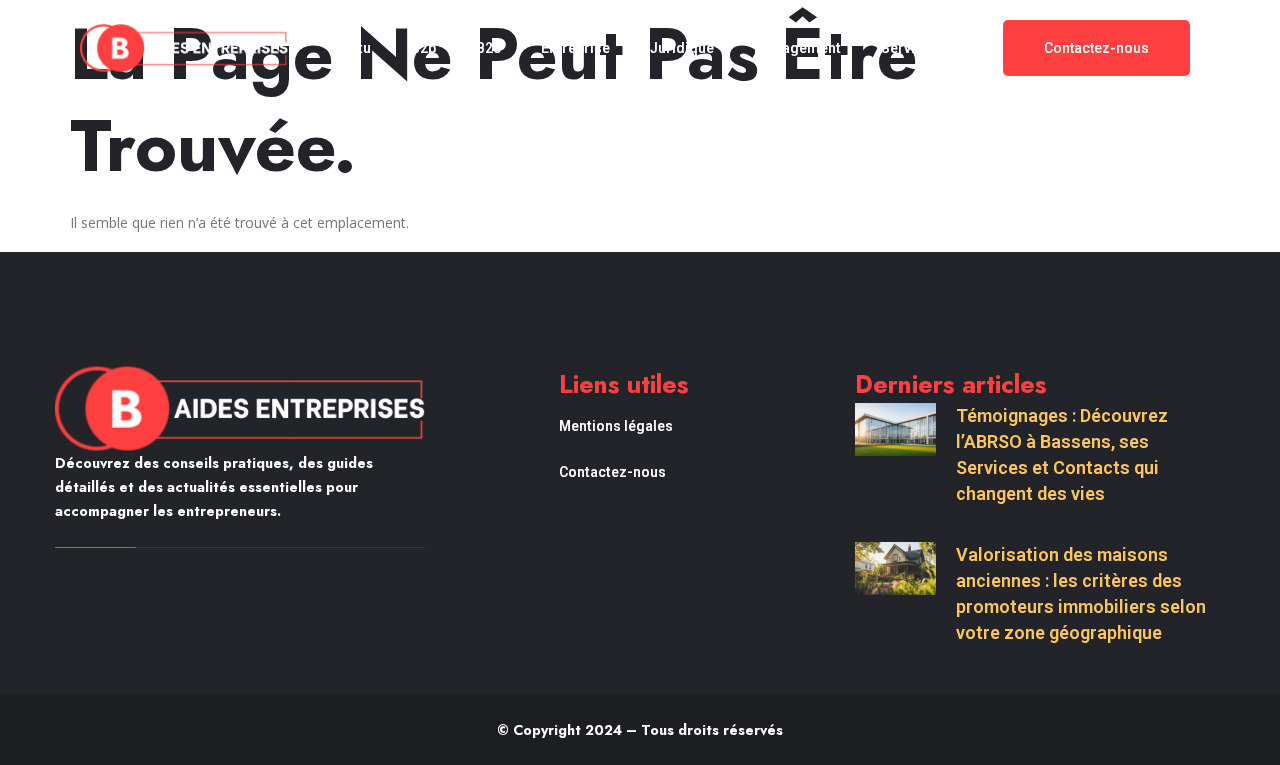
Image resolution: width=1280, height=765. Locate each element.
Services (910, 48)
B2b (423, 48)
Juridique (682, 48)
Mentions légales (616, 426)
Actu (356, 48)
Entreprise (575, 48)
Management (797, 48)
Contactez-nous (612, 472)
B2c (488, 48)
